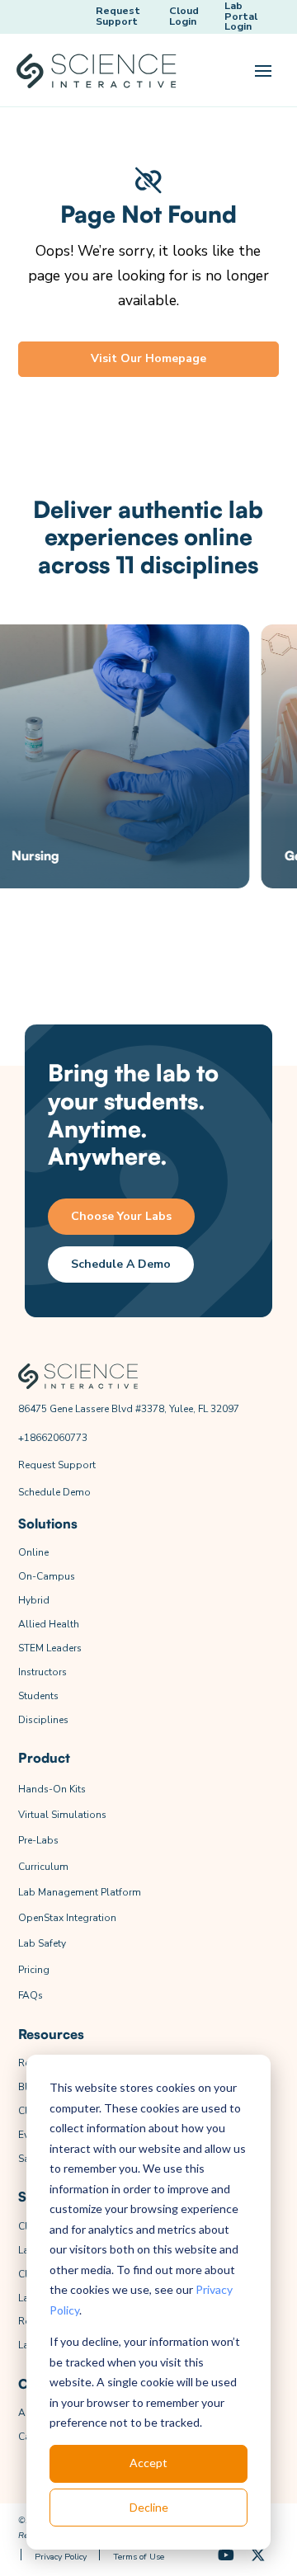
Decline (149, 2507)
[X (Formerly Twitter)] (258, 2556)
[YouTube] (226, 2556)
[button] (263, 71)
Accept (148, 2463)
